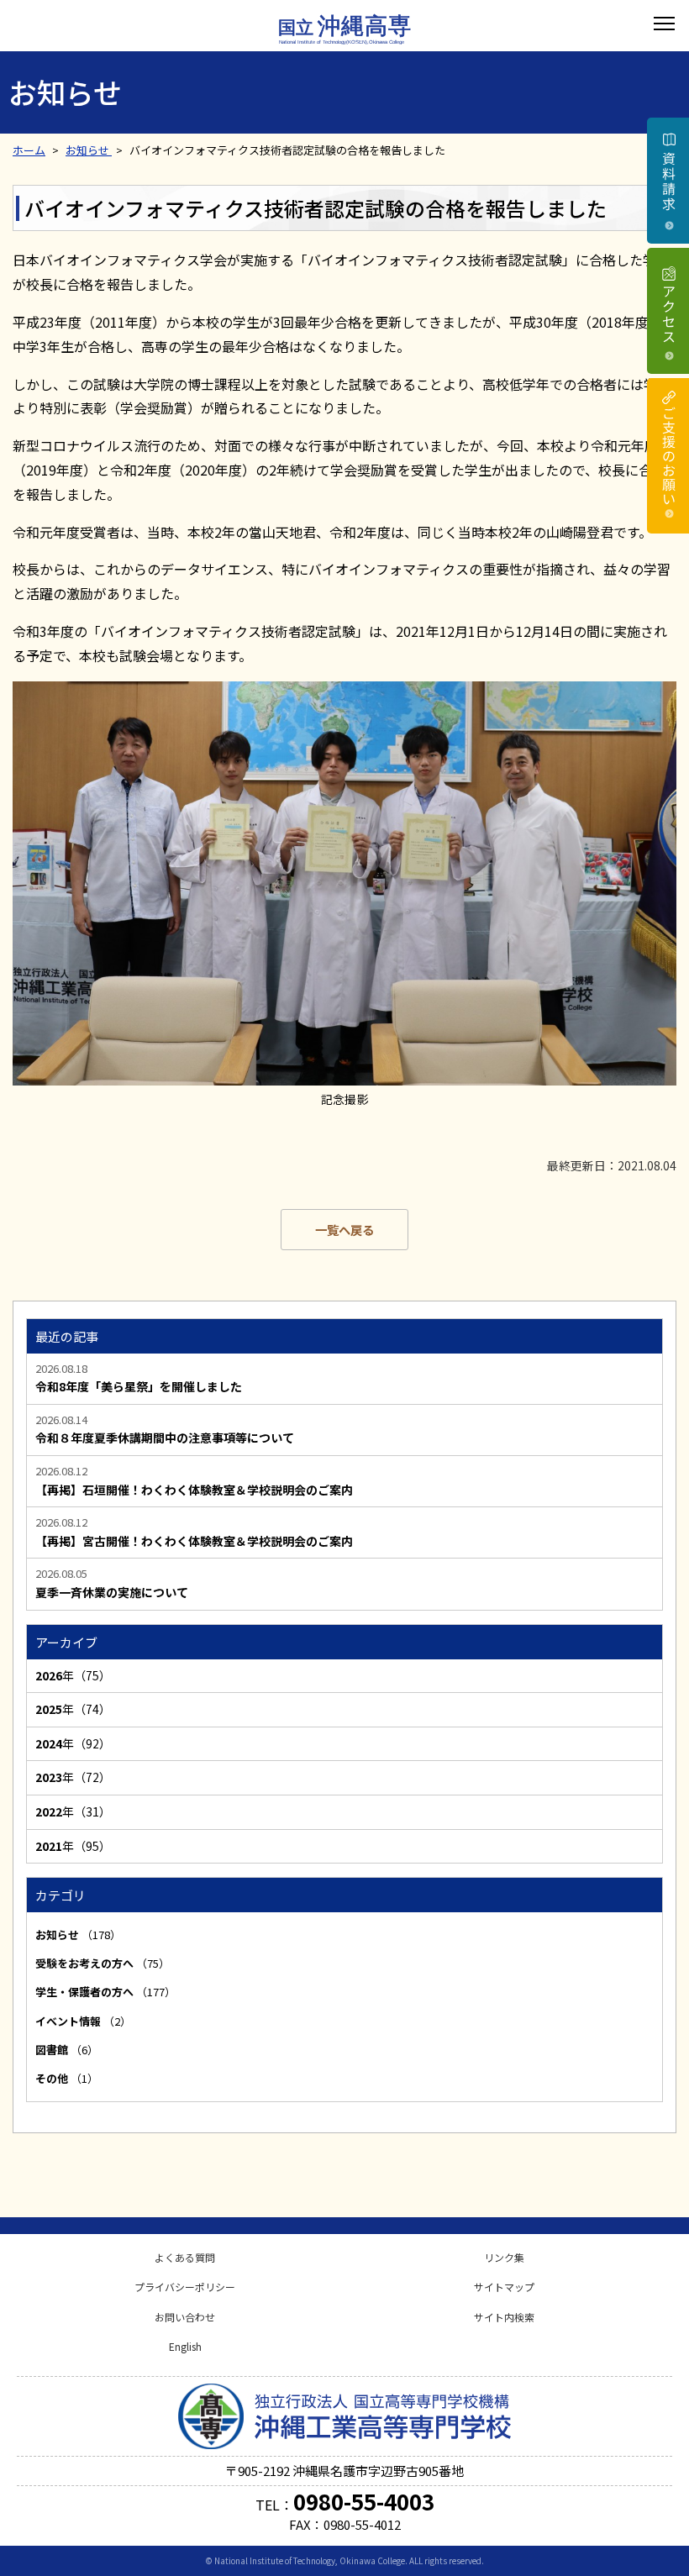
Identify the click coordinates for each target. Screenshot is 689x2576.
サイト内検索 (504, 2317)
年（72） (73, 1777)
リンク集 (504, 2257)
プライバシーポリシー (185, 2287)
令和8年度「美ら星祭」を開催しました (139, 1387)
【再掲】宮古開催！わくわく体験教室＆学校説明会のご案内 (194, 1541)
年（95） (73, 1846)
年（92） (73, 1743)
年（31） (73, 1811)
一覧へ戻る (344, 1230)
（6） (67, 2050)
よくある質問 (185, 2257)
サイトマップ (504, 2287)
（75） (103, 1963)
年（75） (73, 1675)
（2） (83, 2021)
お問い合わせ (185, 2317)
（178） (78, 1935)
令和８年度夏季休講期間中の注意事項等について (165, 1438)
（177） (105, 1992)
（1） (67, 2078)
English (185, 2346)
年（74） (73, 1709)
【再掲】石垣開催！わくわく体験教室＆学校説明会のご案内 (194, 1490)
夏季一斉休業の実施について (112, 1593)
